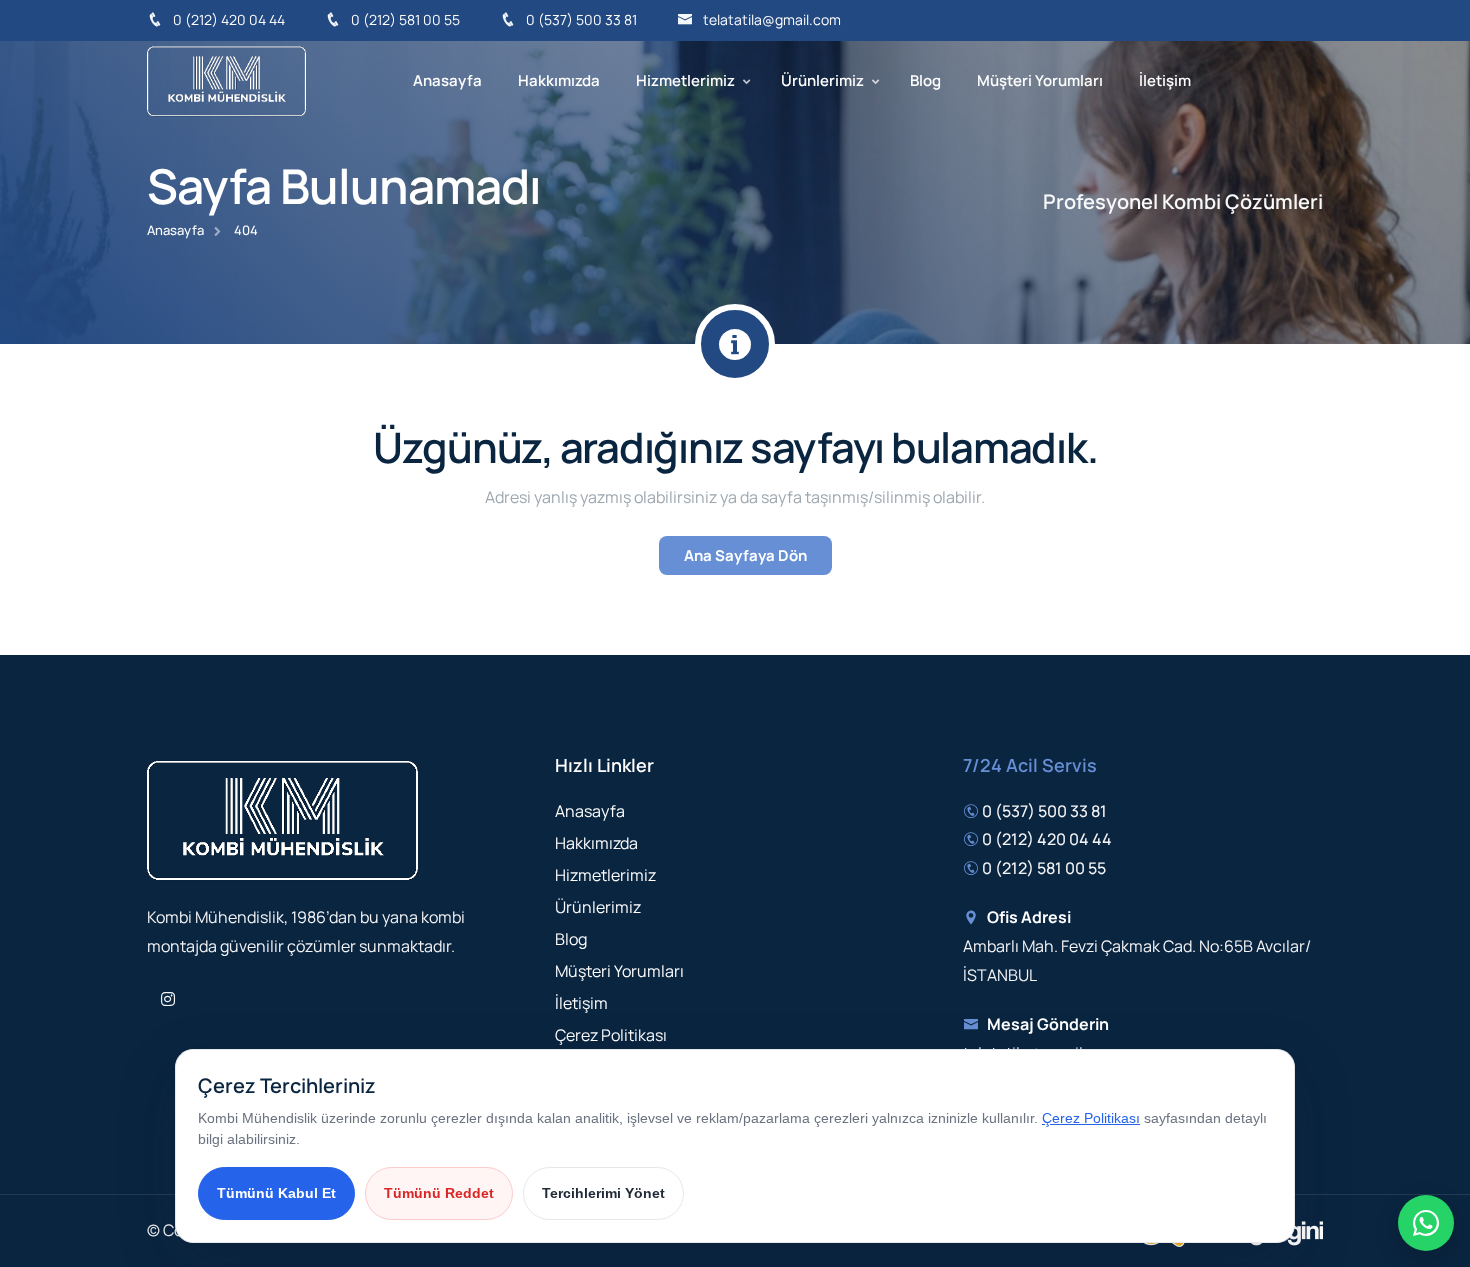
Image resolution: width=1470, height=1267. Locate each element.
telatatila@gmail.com (772, 19)
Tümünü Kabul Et (276, 1193)
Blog (925, 80)
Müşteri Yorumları (1040, 80)
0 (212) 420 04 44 (229, 19)
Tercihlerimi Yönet (603, 1193)
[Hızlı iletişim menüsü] (1426, 1223)
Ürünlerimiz (822, 80)
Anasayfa (447, 80)
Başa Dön (45, 638)
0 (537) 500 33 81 (581, 19)
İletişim (1165, 80)
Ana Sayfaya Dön (745, 555)
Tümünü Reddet (439, 1193)
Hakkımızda (559, 80)
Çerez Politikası (611, 1035)
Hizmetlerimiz (685, 80)
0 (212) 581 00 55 (405, 19)
